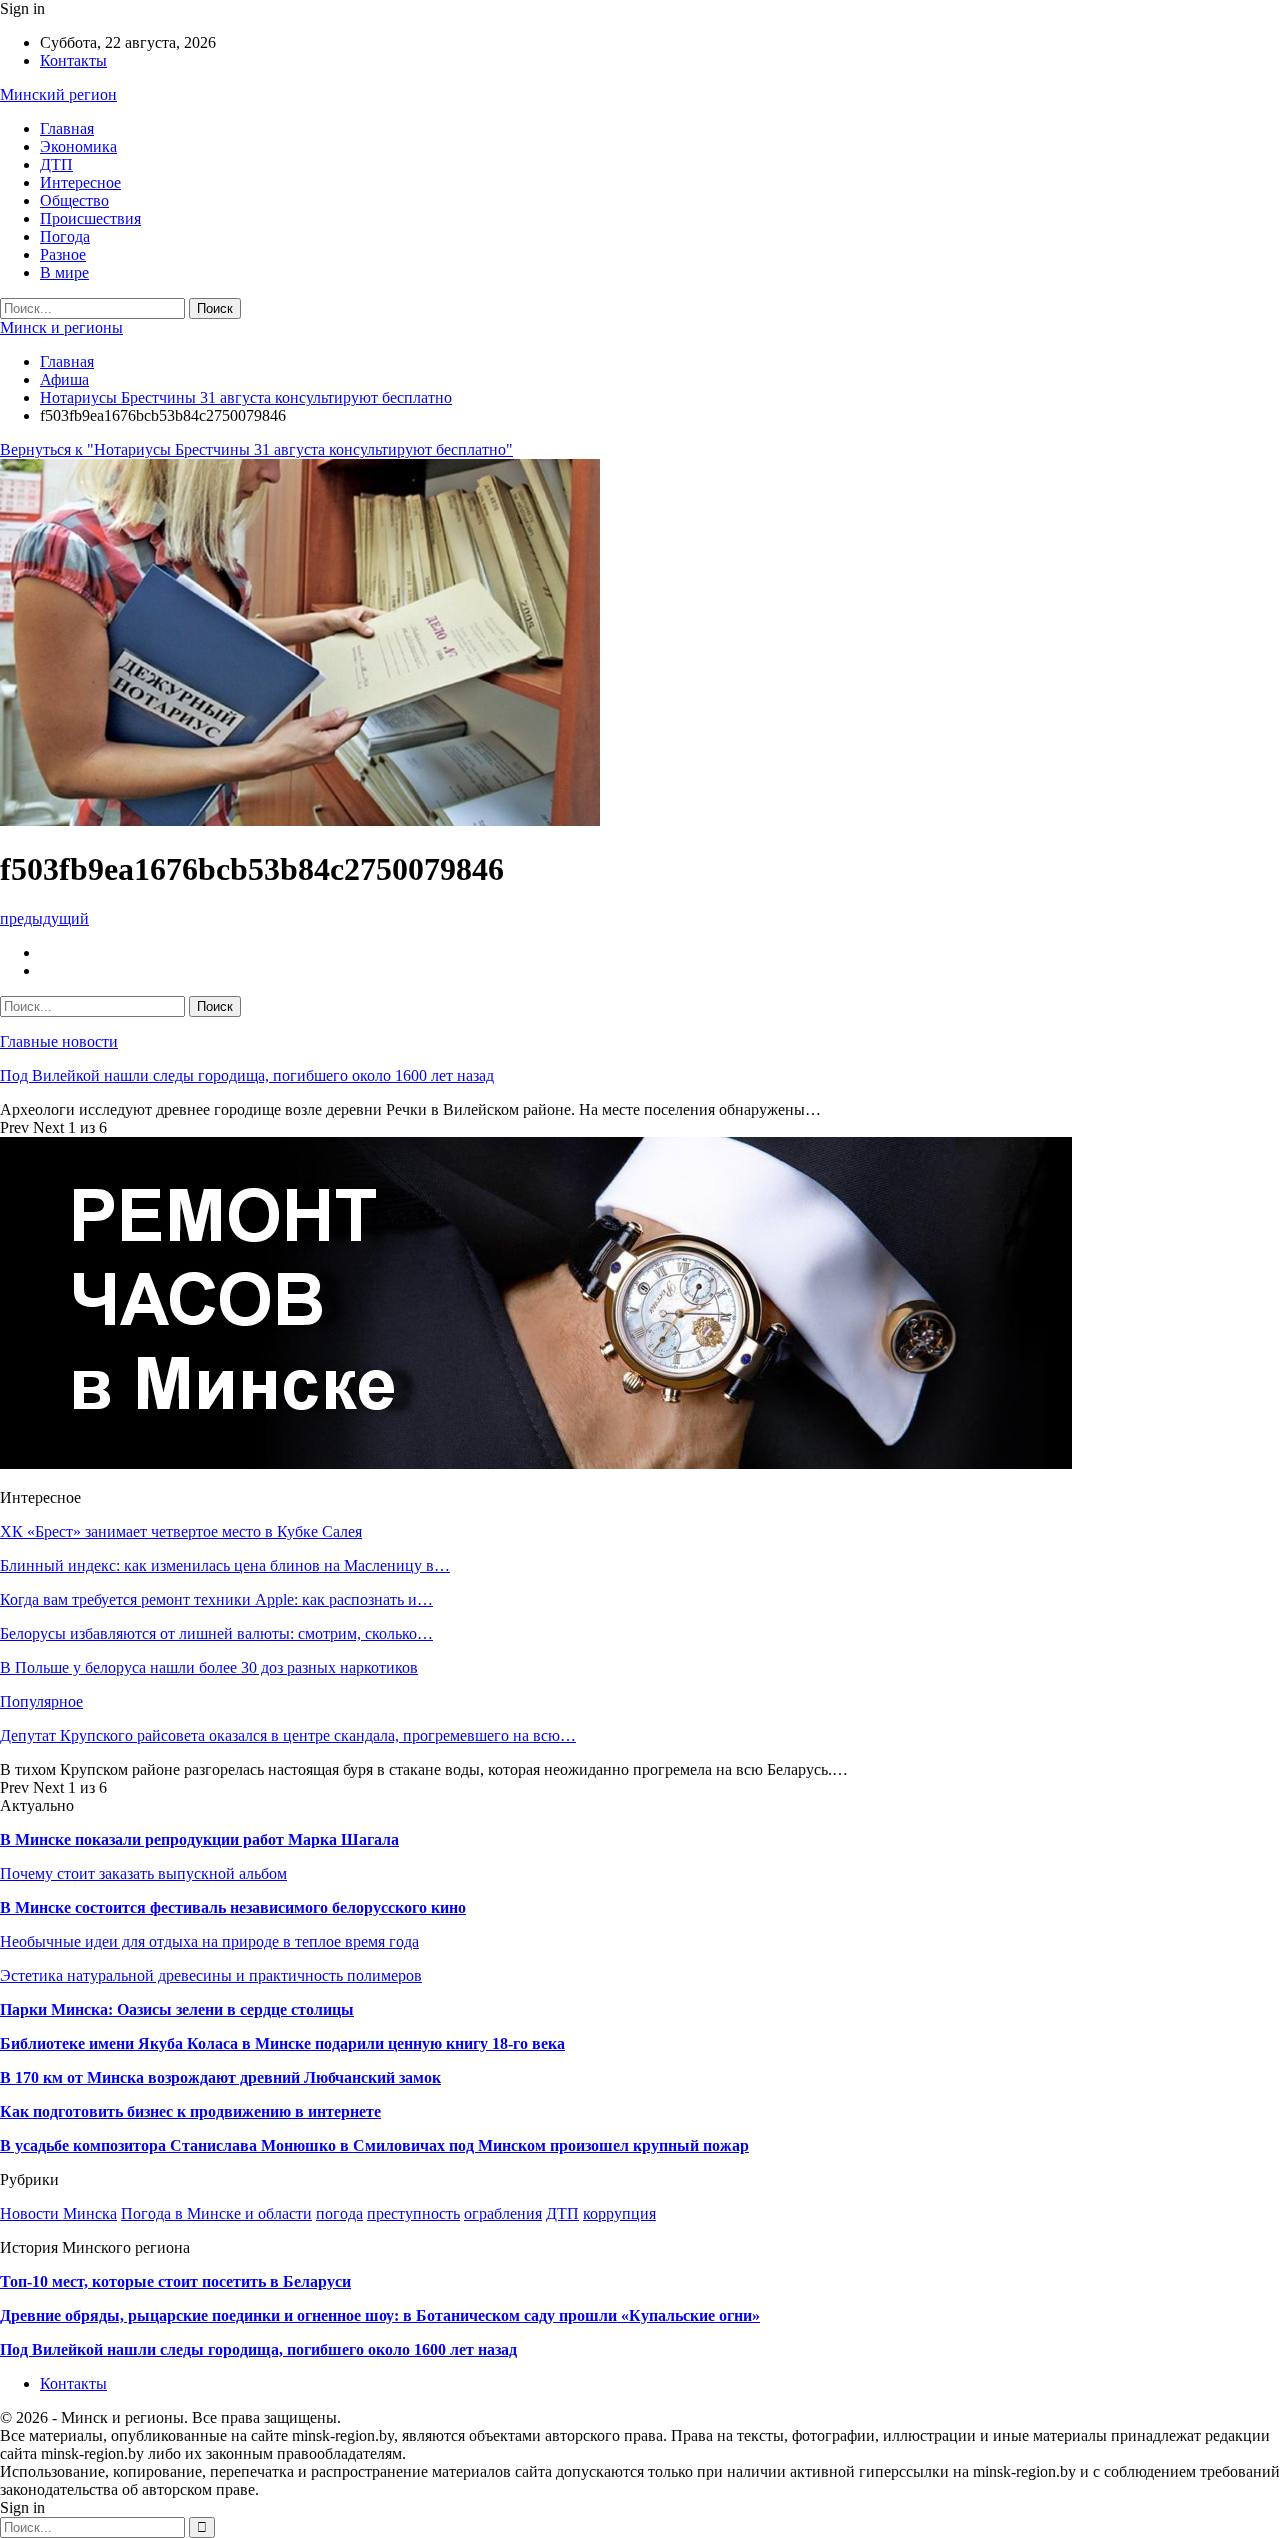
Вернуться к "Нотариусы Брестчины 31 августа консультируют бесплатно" (256, 449)
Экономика (78, 146)
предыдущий (44, 918)
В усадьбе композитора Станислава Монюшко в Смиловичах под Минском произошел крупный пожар (374, 2145)
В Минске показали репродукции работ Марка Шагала (199, 1839)
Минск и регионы (61, 327)
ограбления (503, 2213)
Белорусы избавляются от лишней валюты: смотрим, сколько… (216, 1633)
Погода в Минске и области (216, 2213)
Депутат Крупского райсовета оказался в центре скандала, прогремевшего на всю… (288, 1735)
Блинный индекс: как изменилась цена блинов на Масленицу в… (225, 1565)
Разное (63, 254)
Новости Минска (58, 2213)
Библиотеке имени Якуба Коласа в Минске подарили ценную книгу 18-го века (282, 2043)
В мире (64, 272)
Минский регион (58, 94)
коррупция (619, 2213)
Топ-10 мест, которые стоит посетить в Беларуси (175, 2281)
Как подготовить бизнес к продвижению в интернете (190, 2111)
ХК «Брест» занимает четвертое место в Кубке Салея (181, 1531)
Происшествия (90, 218)
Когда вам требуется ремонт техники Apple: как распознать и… (216, 1599)
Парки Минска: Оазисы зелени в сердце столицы (177, 2009)
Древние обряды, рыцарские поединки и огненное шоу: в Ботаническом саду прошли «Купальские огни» (380, 2315)
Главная (67, 128)
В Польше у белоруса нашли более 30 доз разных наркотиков (209, 1667)
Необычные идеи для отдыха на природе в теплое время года (209, 1941)
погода (339, 2213)
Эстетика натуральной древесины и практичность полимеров (211, 1975)
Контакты (73, 60)
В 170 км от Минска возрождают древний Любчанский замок (220, 2077)
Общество (74, 200)
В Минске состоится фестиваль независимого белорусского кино (233, 1907)
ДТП (56, 164)
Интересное (80, 182)
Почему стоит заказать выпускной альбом (143, 1873)
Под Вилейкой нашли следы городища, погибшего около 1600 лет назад (247, 1075)
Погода (65, 236)
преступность (413, 2213)
